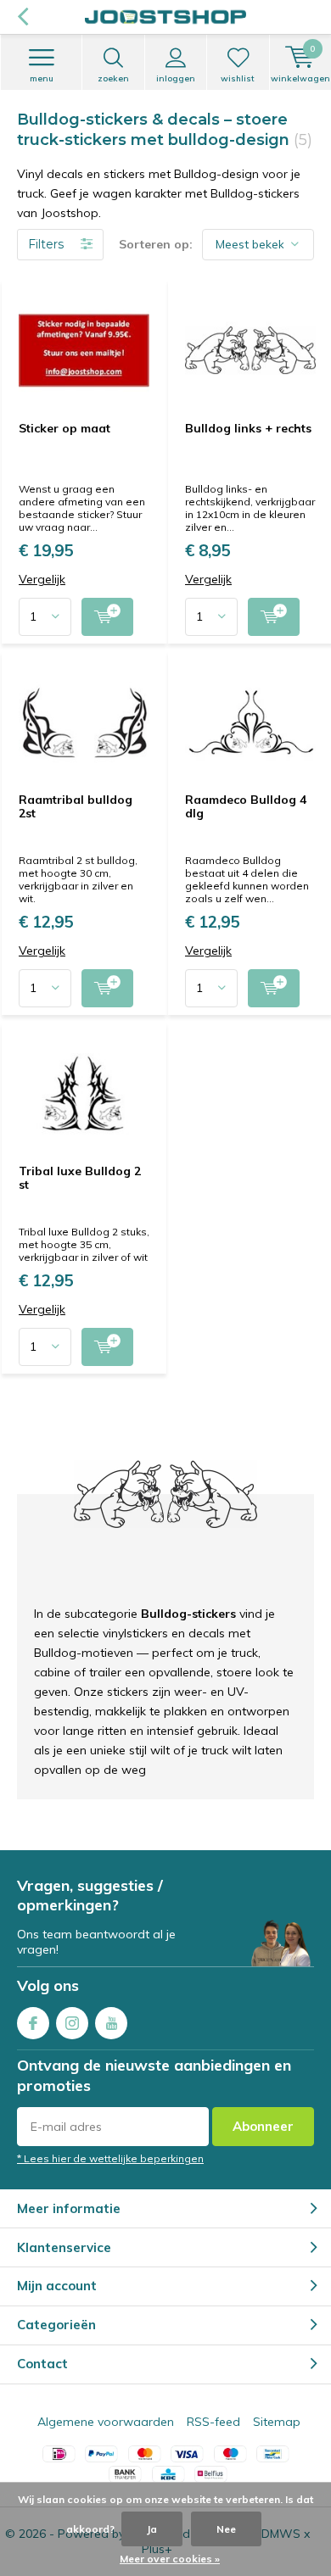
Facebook (33, 2023)
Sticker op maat (65, 428)
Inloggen (176, 78)
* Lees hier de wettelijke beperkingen (110, 2158)
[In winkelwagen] (107, 617)
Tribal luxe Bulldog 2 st (80, 1178)
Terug (22, 17)
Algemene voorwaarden (106, 2422)
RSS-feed (213, 2422)
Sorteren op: (156, 244)
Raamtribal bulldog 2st (76, 806)
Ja (152, 2529)
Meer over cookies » (170, 2559)
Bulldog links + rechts (248, 428)
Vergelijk (42, 580)
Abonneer (263, 2126)
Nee (226, 2529)
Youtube (111, 2023)
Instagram (72, 2023)
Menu (42, 78)
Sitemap (277, 2422)
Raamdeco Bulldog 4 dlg (246, 806)
